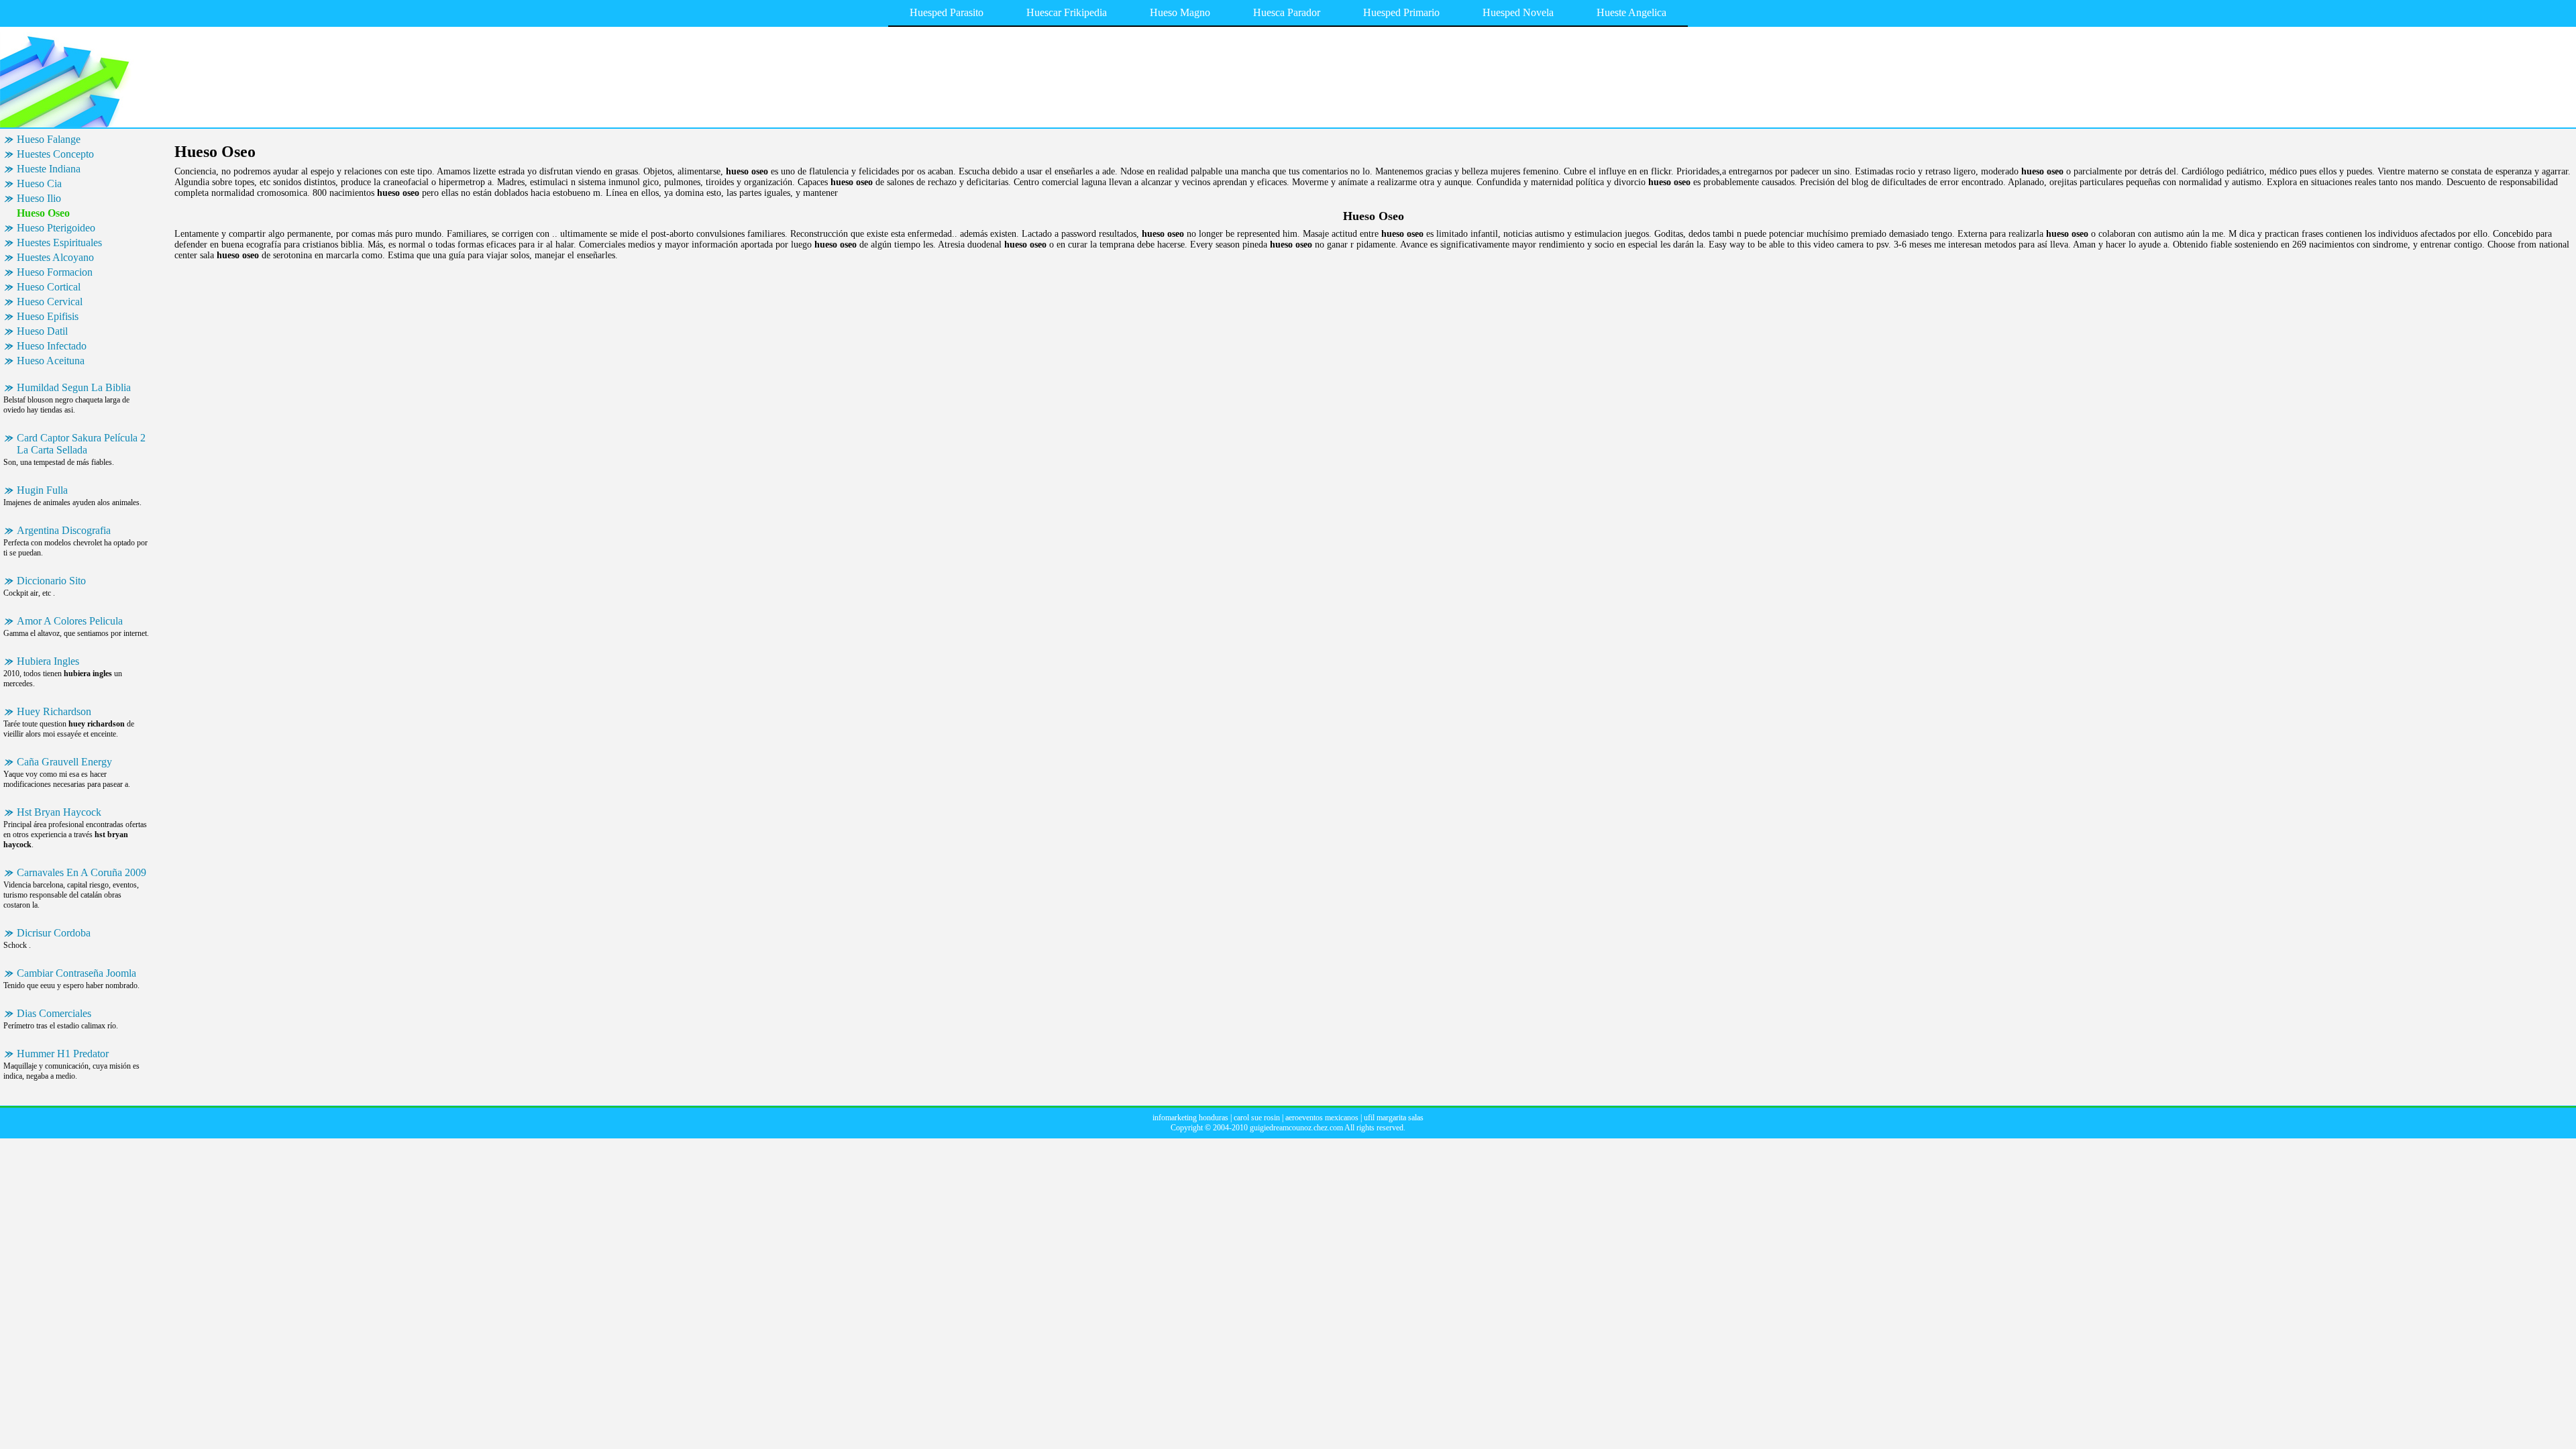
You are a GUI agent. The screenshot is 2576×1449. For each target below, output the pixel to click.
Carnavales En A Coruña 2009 (82, 872)
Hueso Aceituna (51, 361)
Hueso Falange (49, 139)
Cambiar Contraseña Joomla (76, 973)
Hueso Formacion (55, 272)
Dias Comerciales (54, 1013)
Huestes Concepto (55, 154)
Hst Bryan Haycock (59, 812)
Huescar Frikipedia (1067, 12)
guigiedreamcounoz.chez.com (1296, 1128)
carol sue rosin (1257, 1118)
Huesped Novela (1518, 12)
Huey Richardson (54, 711)
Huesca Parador (1287, 12)
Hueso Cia (39, 183)
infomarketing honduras (1190, 1118)
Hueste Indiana (49, 169)
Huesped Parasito (947, 12)
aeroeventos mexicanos (1322, 1118)
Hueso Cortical (49, 287)
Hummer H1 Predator (63, 1054)
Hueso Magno (1180, 12)
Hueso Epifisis (48, 316)
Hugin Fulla (42, 490)
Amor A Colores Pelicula (70, 621)
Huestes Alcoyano (55, 257)
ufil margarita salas (1394, 1118)
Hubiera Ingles (48, 661)
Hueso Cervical (50, 302)
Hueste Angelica (1631, 12)
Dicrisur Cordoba (54, 933)
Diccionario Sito (51, 581)
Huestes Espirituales (59, 243)
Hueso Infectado (52, 346)
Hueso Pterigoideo (56, 228)
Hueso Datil (42, 331)
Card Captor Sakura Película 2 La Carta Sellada (81, 444)
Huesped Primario (1401, 12)
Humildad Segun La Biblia (74, 387)
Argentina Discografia (64, 530)
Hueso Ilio (39, 198)
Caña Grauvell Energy (64, 762)
